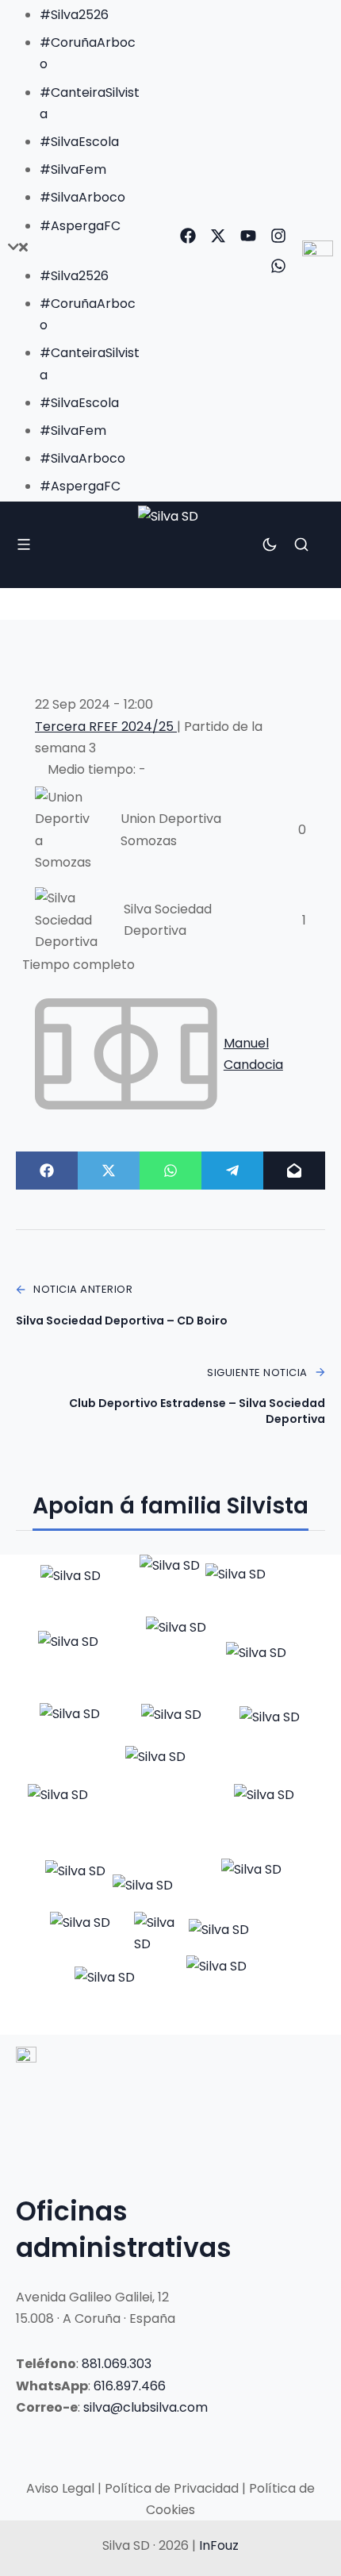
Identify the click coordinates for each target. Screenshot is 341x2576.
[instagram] (278, 236)
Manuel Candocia (253, 1054)
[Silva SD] (170, 545)
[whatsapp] (278, 266)
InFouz (219, 2545)
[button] (74, 247)
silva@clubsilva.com (146, 2407)
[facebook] (188, 236)
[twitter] (218, 236)
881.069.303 (117, 2364)
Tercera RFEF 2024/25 (106, 727)
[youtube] (248, 236)
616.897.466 (130, 2386)
